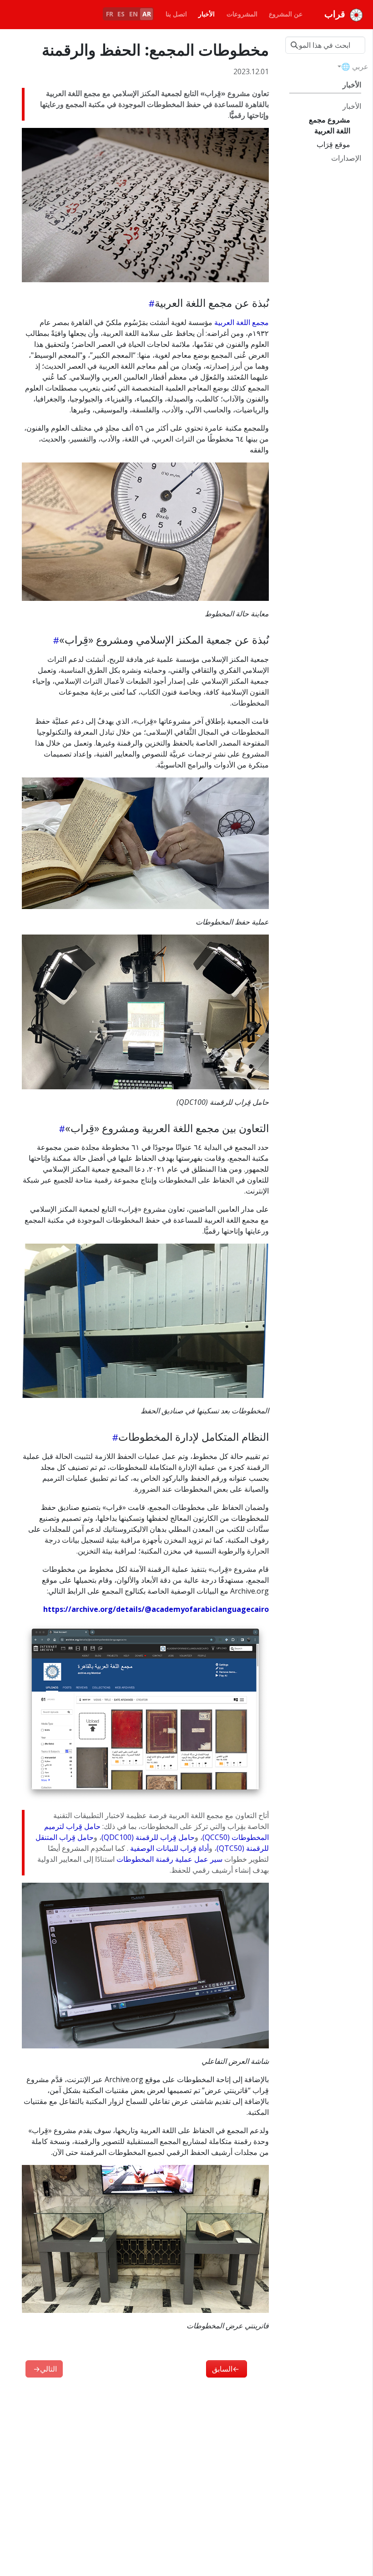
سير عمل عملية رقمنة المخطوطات (169, 1859)
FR (110, 14)
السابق (226, 2369)
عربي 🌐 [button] (355, 66)
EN (134, 14)
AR (147, 14)
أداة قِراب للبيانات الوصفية (169, 1848)
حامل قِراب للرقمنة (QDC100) (148, 1837)
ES (121, 14)
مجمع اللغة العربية (242, 322)
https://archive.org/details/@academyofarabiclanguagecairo (156, 1609)
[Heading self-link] (150, 303)
